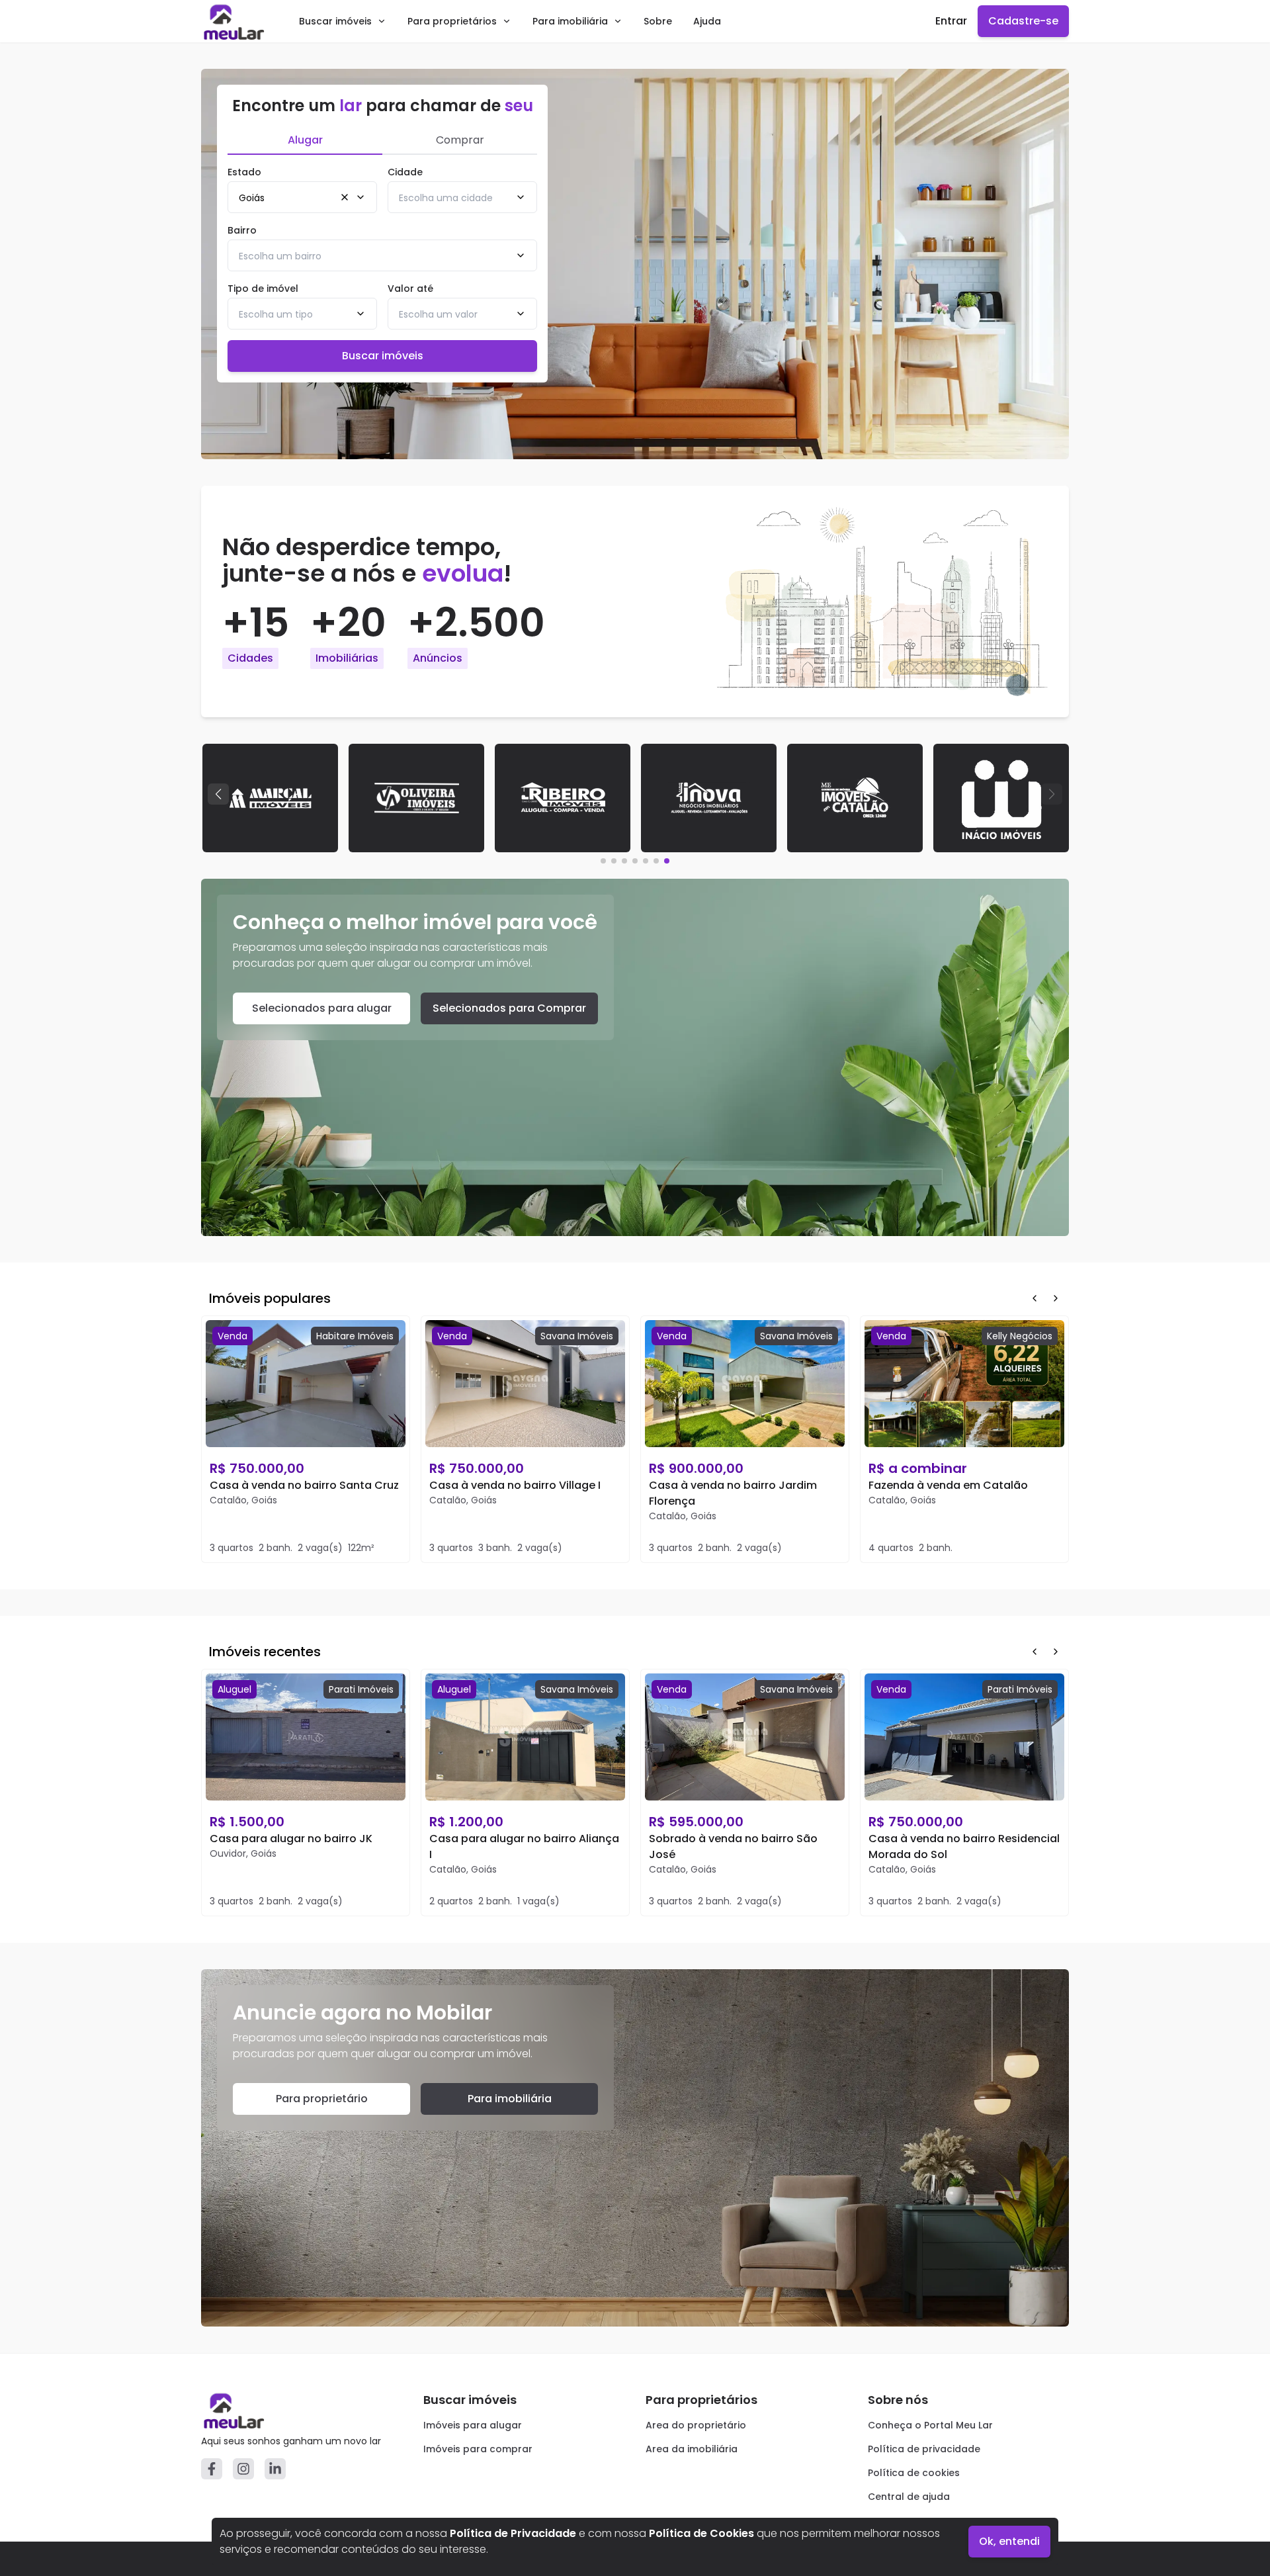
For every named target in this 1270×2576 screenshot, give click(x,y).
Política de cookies (914, 2473)
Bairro (242, 230)
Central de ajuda (909, 2497)
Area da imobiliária (692, 2449)
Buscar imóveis (335, 21)
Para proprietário (322, 2099)
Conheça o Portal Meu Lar (930, 2425)
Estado (244, 172)
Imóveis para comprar (478, 2449)
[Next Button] (1056, 1298)
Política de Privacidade (513, 2533)
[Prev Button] (1035, 1298)
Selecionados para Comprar (509, 1008)
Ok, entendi (1009, 2541)
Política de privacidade (924, 2449)
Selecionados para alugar (322, 1008)
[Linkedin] (275, 2469)
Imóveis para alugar (473, 2425)
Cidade (405, 172)
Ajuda (707, 21)
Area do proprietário (696, 2425)
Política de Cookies (701, 2533)
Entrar (951, 21)
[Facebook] (212, 2469)
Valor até (410, 289)
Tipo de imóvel (263, 289)
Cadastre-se (1023, 21)
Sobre (658, 21)
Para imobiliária (570, 21)
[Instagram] (243, 2469)
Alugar (305, 140)
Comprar (460, 140)
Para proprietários (452, 21)
